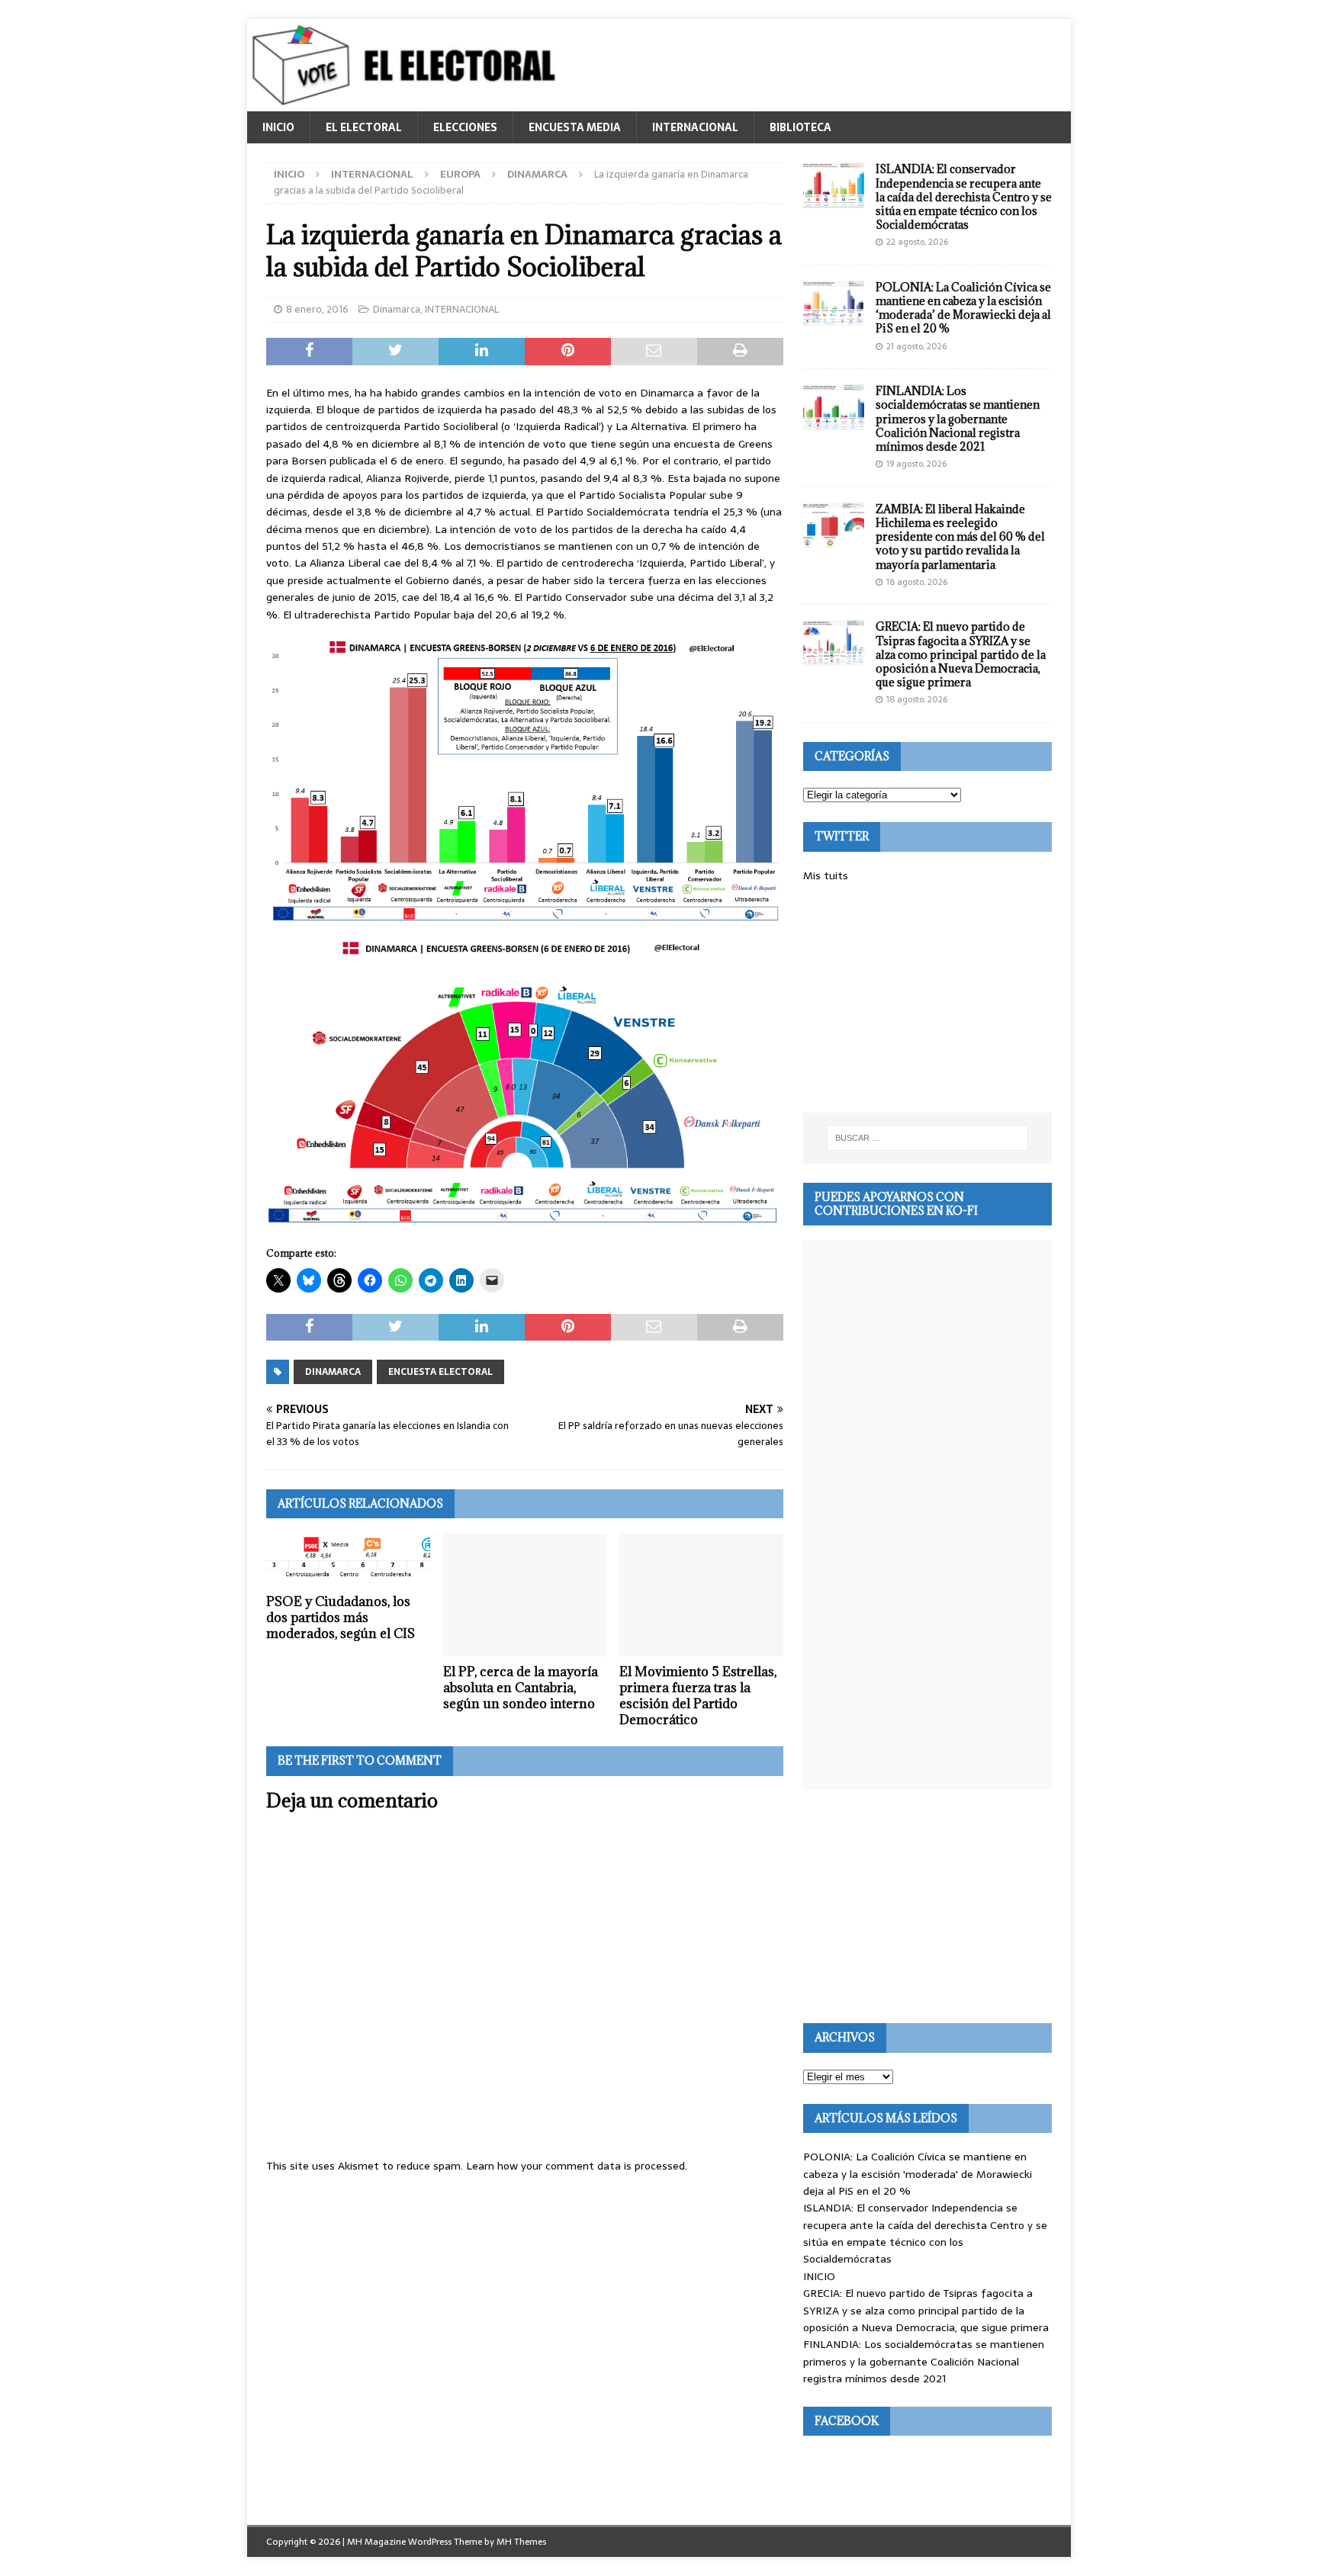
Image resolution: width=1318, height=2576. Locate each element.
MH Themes (521, 2542)
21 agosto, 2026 (916, 346)
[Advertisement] (927, 998)
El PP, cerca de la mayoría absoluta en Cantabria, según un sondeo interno (521, 1688)
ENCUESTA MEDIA (575, 127)
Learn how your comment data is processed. (577, 2166)
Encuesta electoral (440, 1372)
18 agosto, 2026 (917, 582)
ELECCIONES (465, 127)
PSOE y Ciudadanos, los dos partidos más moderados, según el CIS (341, 1617)
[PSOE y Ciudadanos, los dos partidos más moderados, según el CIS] (348, 1560)
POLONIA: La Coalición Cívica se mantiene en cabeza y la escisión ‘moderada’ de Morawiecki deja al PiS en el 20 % (963, 308)
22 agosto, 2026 (917, 242)
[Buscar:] (927, 1138)
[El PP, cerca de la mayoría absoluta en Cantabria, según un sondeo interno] (525, 1595)
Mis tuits (826, 875)
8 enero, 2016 (317, 309)
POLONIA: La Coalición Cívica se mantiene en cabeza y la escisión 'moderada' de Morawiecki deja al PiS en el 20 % (918, 2174)
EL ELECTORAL (364, 127)
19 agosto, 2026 (916, 464)
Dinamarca (397, 309)
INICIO (278, 127)
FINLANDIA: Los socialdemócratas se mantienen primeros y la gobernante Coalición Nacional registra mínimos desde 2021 (958, 419)
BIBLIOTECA (800, 127)
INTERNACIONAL (695, 127)
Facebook (847, 2421)
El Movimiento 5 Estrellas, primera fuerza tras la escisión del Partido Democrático (698, 1695)
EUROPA (460, 174)
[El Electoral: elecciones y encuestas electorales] (408, 103)
